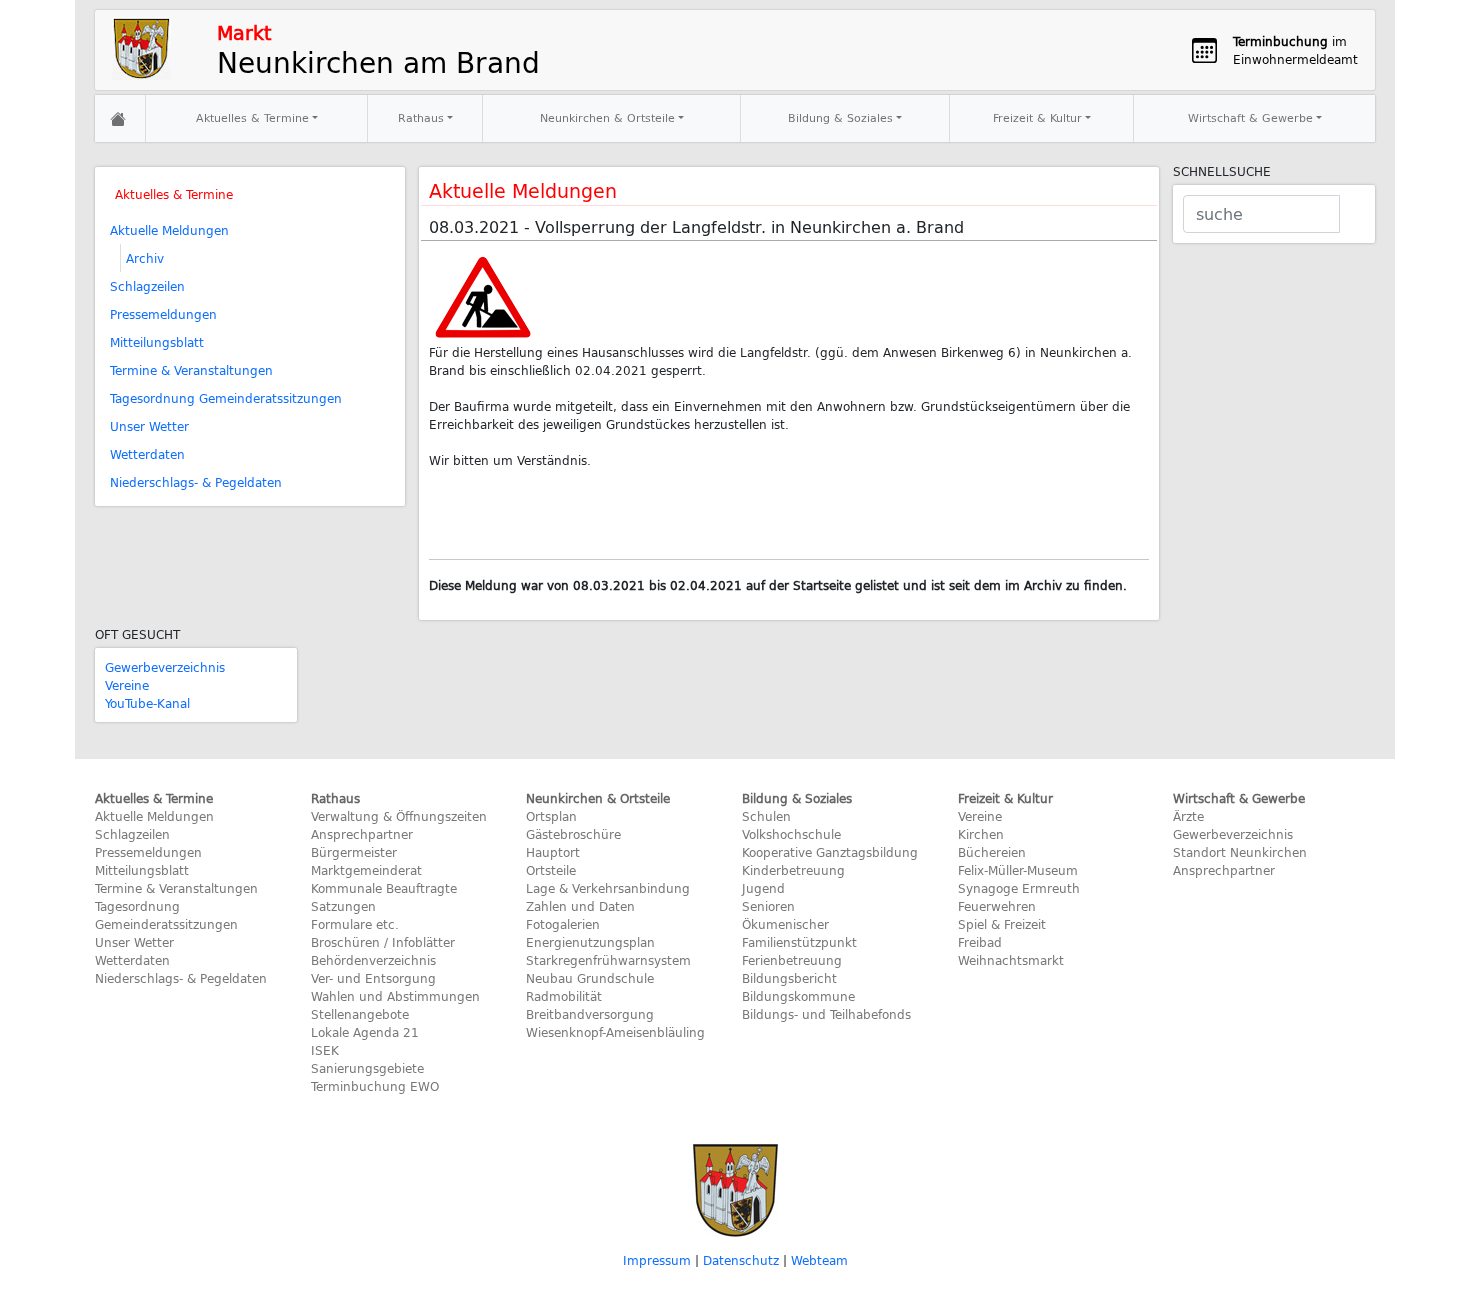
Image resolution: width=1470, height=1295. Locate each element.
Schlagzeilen (147, 286)
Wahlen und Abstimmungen (395, 996)
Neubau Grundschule (590, 978)
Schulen (766, 816)
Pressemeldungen (163, 314)
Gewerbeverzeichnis (165, 667)
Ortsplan (551, 816)
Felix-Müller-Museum (1018, 870)
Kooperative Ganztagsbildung (830, 852)
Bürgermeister (354, 852)
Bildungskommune (798, 996)
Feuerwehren (997, 906)
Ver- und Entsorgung (373, 978)
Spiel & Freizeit (1002, 924)
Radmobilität (564, 996)
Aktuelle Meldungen (169, 230)
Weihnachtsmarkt (1011, 960)
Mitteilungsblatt (157, 342)
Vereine (127, 685)
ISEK (325, 1050)
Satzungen (343, 906)
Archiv (145, 258)
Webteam (819, 1260)
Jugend (763, 888)
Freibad (980, 942)
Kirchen (981, 834)
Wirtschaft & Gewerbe (1250, 117)
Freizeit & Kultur (1037, 117)
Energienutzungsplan (590, 942)
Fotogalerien (563, 924)
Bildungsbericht (789, 978)
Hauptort (553, 852)
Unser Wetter (149, 426)
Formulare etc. (355, 924)
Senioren (768, 906)
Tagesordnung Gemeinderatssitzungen (226, 398)
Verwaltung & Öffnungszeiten (399, 816)
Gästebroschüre (573, 834)
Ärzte (1188, 816)
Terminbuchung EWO (375, 1086)
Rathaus (421, 117)
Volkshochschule (791, 834)
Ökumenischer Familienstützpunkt (799, 933)
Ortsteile (551, 870)
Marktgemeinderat (366, 870)
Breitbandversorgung (590, 1014)
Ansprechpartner (362, 834)
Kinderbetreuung (793, 870)
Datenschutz (741, 1260)
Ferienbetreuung (792, 960)
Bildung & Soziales (840, 117)
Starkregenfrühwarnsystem (608, 960)
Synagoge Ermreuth (1019, 888)
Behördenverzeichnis (373, 960)
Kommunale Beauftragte (384, 888)
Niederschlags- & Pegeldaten (196, 482)
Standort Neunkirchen (1240, 852)
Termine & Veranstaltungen (191, 370)
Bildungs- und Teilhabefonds (826, 1014)
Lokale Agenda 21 (365, 1032)
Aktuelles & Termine (252, 117)
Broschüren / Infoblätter (383, 942)
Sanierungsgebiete (367, 1068)
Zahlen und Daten (580, 906)
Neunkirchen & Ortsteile (607, 117)
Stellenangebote (360, 1014)
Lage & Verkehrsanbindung (608, 888)
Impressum (657, 1260)
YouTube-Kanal (147, 703)
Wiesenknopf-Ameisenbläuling (615, 1032)
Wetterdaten (147, 454)
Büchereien (992, 852)
